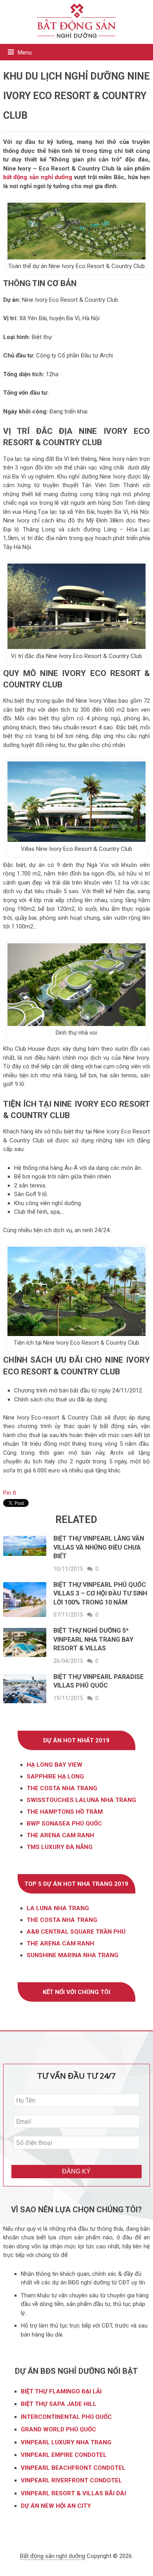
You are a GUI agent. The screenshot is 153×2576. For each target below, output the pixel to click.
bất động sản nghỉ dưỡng (39, 177)
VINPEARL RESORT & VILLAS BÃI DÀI (74, 2493)
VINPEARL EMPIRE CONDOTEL (64, 2455)
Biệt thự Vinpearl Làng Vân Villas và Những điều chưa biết (99, 1547)
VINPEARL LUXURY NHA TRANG (67, 2442)
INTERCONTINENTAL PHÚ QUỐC (66, 2417)
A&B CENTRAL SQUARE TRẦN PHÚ (76, 1932)
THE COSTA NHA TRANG (62, 1788)
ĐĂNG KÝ (76, 2171)
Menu (25, 53)
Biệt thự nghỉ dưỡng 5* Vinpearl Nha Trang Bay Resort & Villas (93, 1639)
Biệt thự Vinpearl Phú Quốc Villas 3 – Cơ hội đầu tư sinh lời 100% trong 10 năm (100, 1593)
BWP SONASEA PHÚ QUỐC (64, 1824)
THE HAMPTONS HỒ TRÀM (65, 1812)
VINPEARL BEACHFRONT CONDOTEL (74, 2468)
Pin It (10, 1493)
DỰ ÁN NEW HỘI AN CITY (56, 2506)
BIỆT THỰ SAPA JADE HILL (59, 2404)
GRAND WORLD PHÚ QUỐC (58, 2429)
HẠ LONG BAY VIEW (55, 1765)
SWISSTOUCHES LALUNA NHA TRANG (81, 1800)
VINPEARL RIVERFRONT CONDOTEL (72, 2480)
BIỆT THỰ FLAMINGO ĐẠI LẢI (62, 2391)
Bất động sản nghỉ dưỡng (53, 2556)
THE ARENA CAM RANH (60, 1943)
